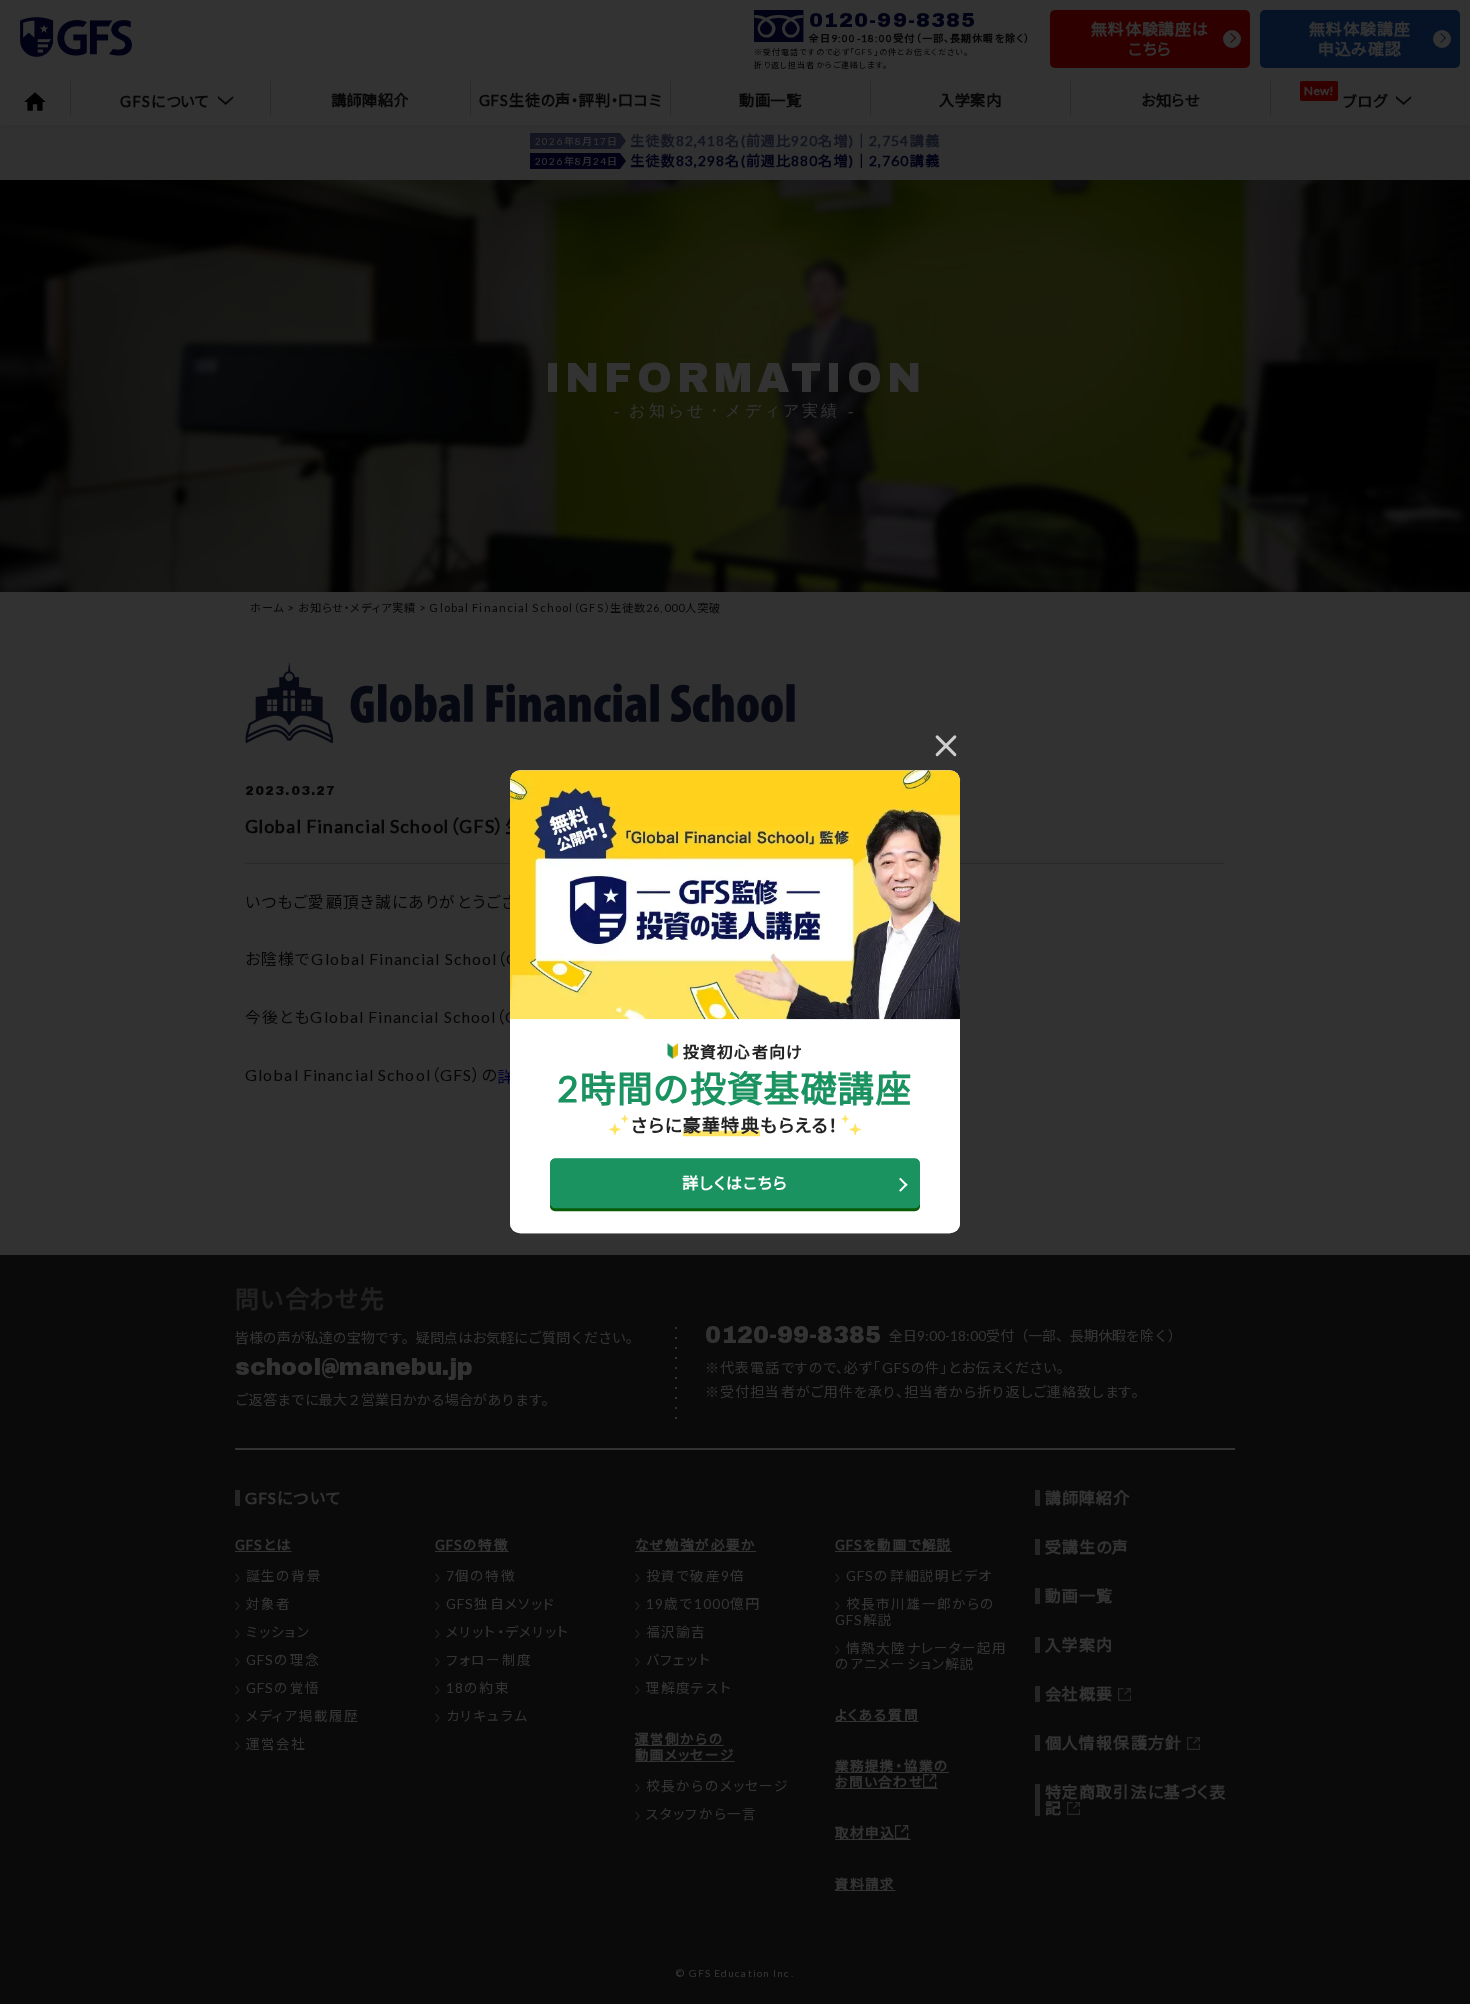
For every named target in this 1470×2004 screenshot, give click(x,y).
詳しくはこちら (735, 1183)
